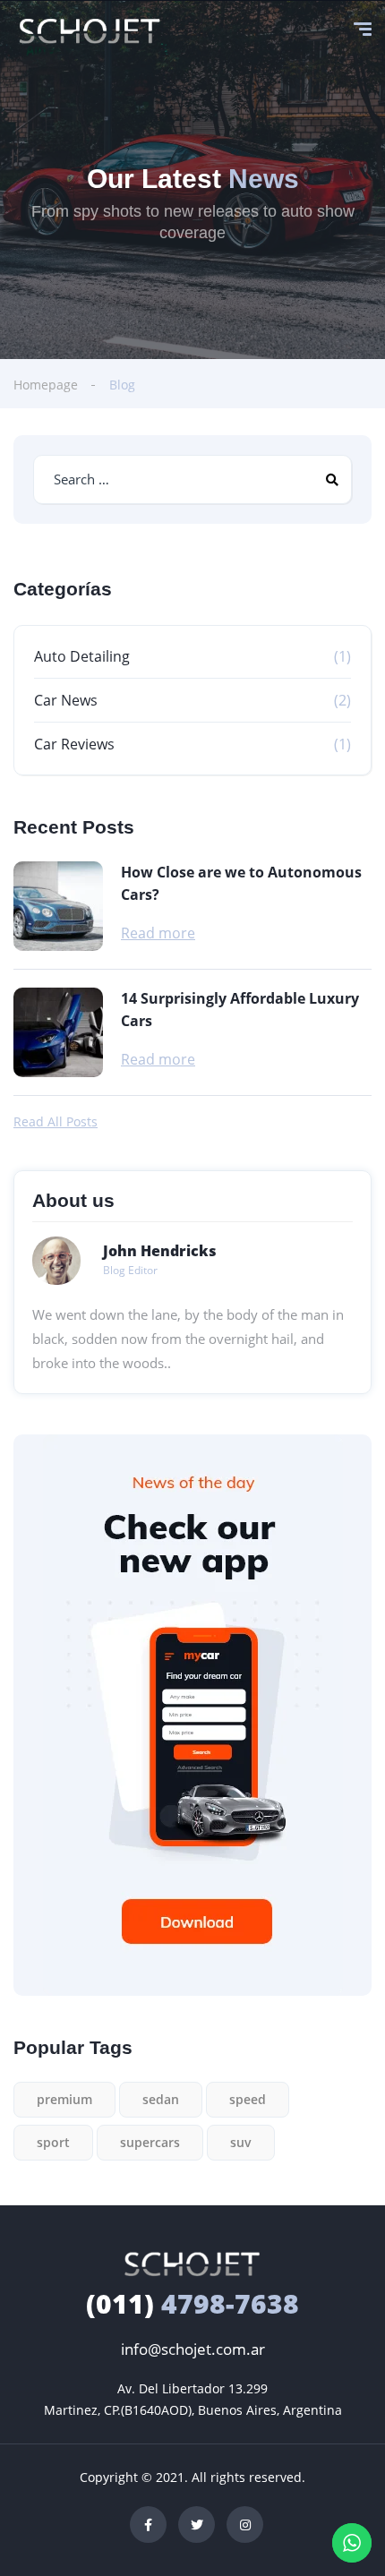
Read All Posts (56, 1122)
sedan (161, 2099)
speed (248, 2099)
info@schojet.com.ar (193, 2349)
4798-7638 (192, 2303)
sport (53, 2142)
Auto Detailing (82, 656)
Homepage (46, 385)
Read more (158, 933)
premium (64, 2099)
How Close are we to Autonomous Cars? (241, 883)
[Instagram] (245, 2525)
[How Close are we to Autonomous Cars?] (58, 906)
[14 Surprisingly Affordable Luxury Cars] (58, 1032)
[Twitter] (197, 2525)
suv (241, 2142)
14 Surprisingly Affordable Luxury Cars (240, 1010)
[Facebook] (148, 2525)
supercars (150, 2142)
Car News (66, 700)
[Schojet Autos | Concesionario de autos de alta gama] (90, 31)
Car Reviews (74, 744)
